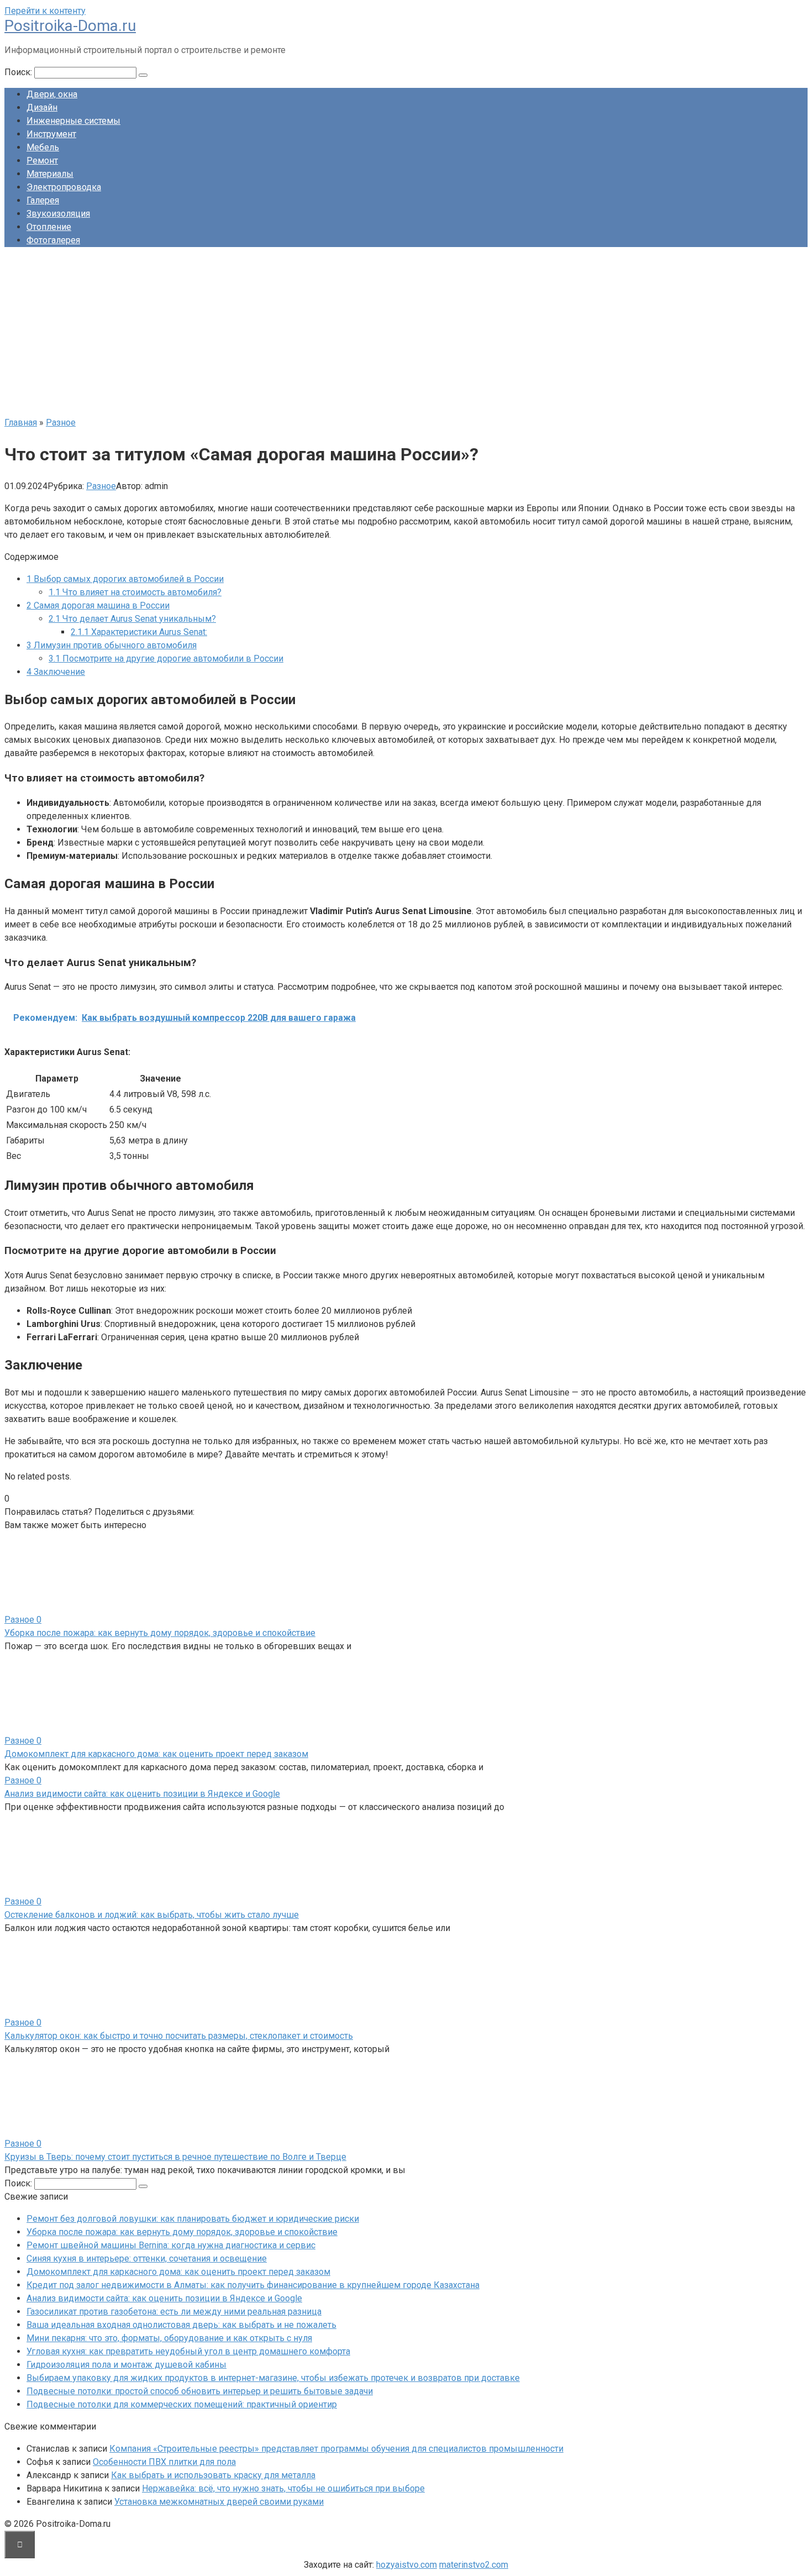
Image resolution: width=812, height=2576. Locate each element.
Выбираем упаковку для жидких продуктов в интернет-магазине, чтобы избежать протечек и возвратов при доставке (273, 2378)
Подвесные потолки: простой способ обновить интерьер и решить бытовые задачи (200, 2391)
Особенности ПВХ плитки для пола (164, 2462)
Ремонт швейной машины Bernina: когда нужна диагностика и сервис (171, 2245)
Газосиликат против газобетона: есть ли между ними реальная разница (174, 2312)
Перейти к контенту (45, 11)
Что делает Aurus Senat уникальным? (132, 619)
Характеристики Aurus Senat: (139, 632)
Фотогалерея (53, 240)
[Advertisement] (406, 333)
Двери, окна (52, 94)
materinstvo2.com (474, 2565)
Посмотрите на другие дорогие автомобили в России (166, 659)
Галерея (43, 200)
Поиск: (19, 72)
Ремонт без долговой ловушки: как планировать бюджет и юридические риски (193, 2219)
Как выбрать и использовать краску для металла (213, 2475)
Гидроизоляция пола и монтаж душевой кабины (126, 2365)
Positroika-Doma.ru (70, 26)
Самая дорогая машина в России (98, 605)
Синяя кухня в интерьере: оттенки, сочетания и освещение (147, 2258)
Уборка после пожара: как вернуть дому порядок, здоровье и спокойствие (160, 1633)
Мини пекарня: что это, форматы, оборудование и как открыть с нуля (169, 2338)
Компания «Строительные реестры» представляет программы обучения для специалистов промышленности (336, 2449)
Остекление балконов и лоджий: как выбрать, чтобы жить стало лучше (152, 1915)
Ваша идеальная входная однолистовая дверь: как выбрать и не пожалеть (181, 2325)
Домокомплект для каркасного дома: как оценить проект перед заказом (156, 1754)
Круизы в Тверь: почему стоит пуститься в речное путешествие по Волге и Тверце (175, 2157)
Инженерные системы (73, 121)
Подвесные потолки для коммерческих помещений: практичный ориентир (182, 2404)
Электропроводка (64, 187)
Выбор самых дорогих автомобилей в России (125, 579)
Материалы (50, 174)
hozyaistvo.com (407, 2565)
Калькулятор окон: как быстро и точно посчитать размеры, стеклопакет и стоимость (179, 2036)
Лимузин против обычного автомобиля (112, 645)
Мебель (43, 147)
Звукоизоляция (58, 214)
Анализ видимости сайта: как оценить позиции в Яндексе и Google (142, 1794)
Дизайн (42, 107)
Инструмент (51, 134)
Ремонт (42, 161)
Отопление (49, 227)
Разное (101, 486)
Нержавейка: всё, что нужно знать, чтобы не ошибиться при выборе (283, 2488)
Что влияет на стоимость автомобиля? (135, 592)
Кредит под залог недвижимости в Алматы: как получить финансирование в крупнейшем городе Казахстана (253, 2285)
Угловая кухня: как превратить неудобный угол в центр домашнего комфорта (188, 2351)
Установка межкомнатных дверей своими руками (219, 2502)
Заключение (56, 672)
